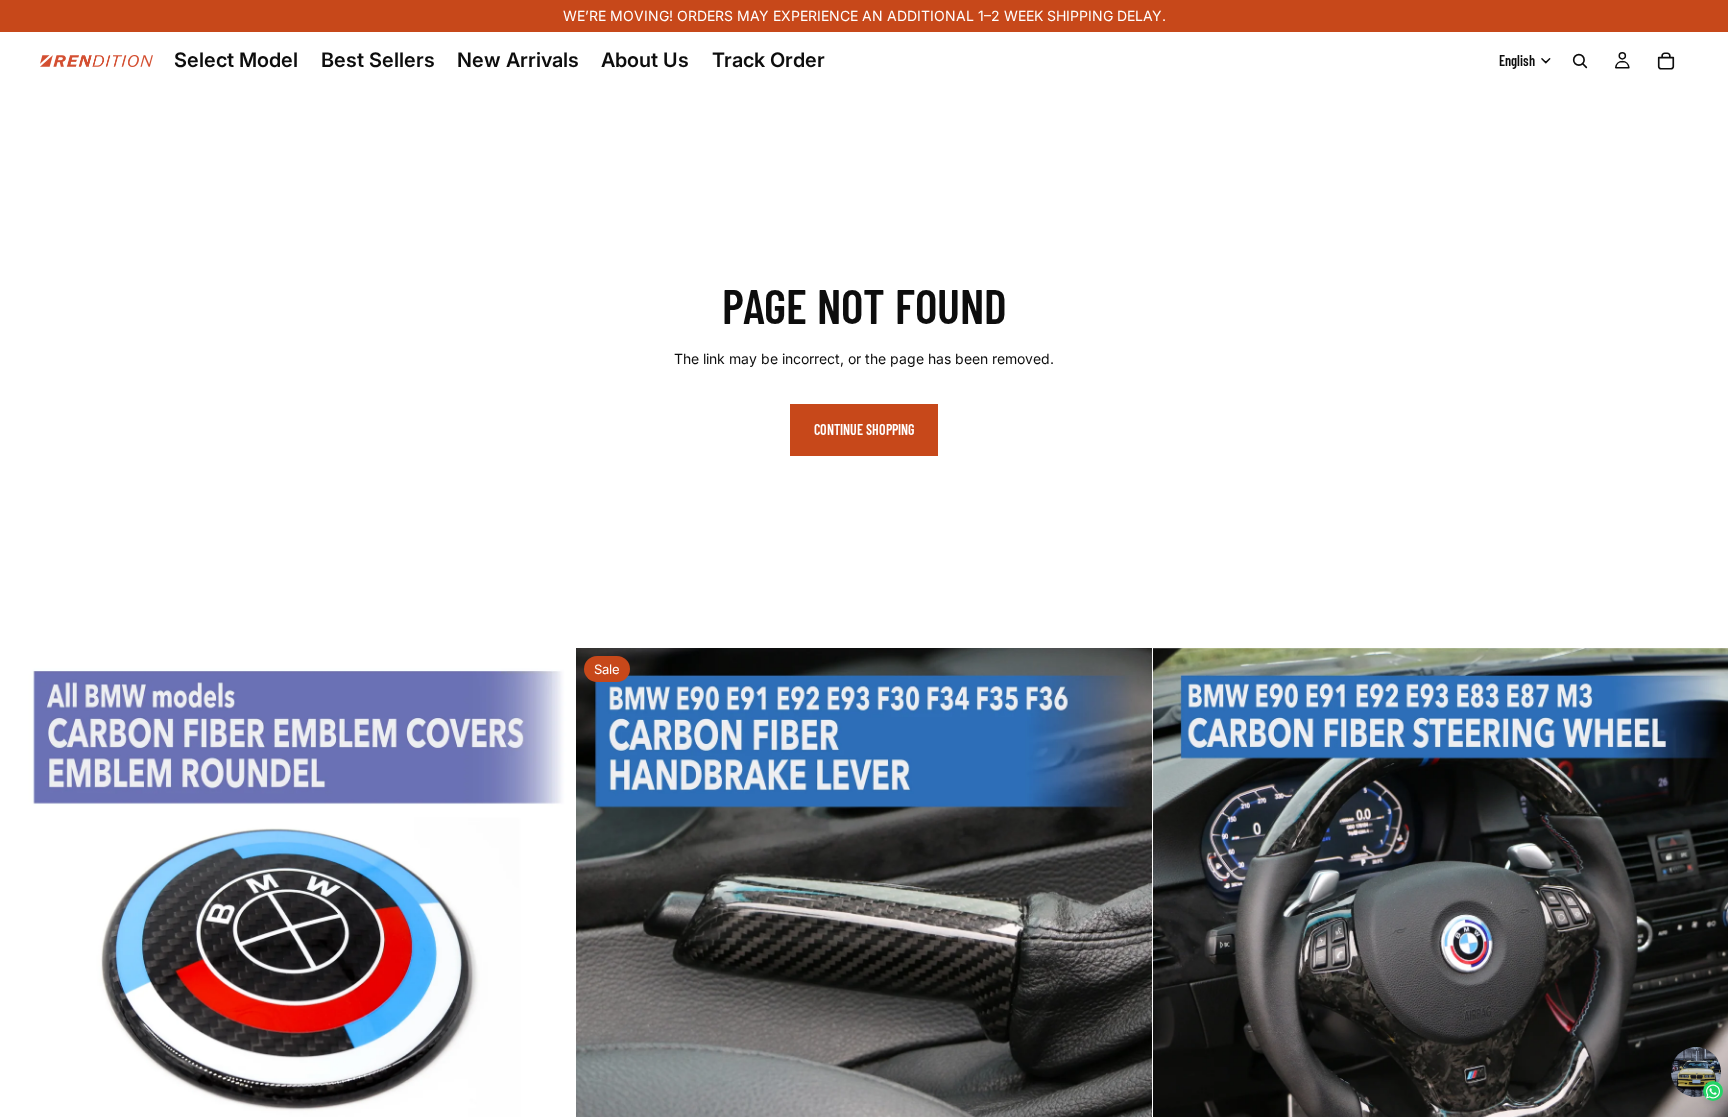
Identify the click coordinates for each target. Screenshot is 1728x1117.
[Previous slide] (30, 936)
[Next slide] (545, 936)
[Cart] (1666, 61)
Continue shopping (864, 429)
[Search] (1580, 61)
